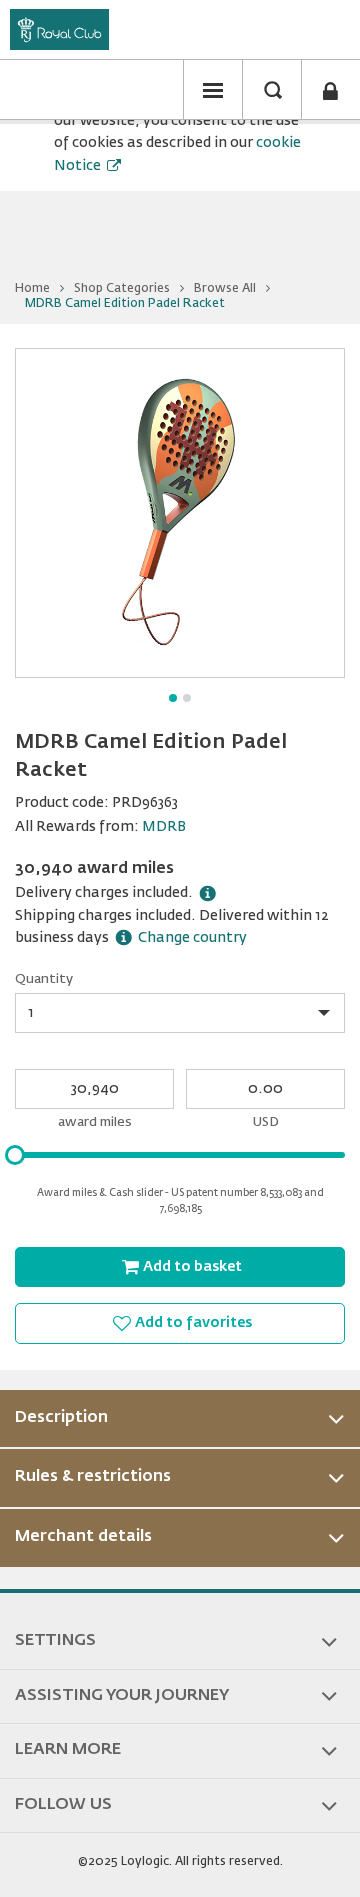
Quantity (44, 979)
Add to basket (192, 1267)
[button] (213, 89)
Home (32, 289)
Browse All (225, 289)
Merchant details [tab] (83, 1537)
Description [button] (61, 1418)
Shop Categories (122, 289)
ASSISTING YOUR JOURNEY (122, 1696)
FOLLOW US (63, 1805)
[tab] (180, 1419)
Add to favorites (193, 1323)
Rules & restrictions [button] (93, 1477)
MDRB (164, 827)
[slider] (15, 1155)
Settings (55, 1641)
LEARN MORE (68, 1750)
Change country (192, 938)
